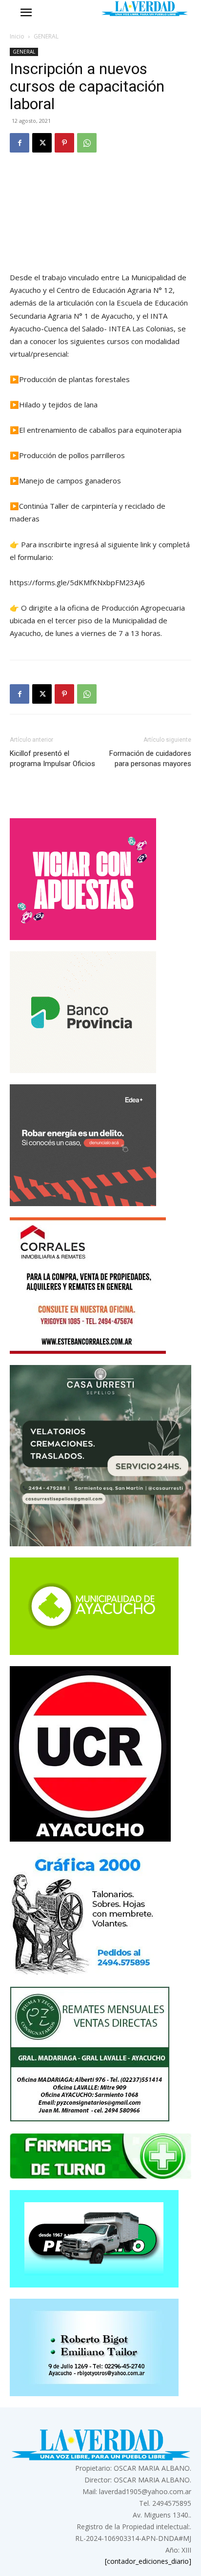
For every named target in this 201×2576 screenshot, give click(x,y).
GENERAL (46, 36)
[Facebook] (20, 143)
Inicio (17, 36)
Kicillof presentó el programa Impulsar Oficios (52, 759)
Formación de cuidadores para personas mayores (150, 759)
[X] (42, 143)
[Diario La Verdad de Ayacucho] (144, 9)
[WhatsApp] (87, 143)
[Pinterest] (64, 143)
